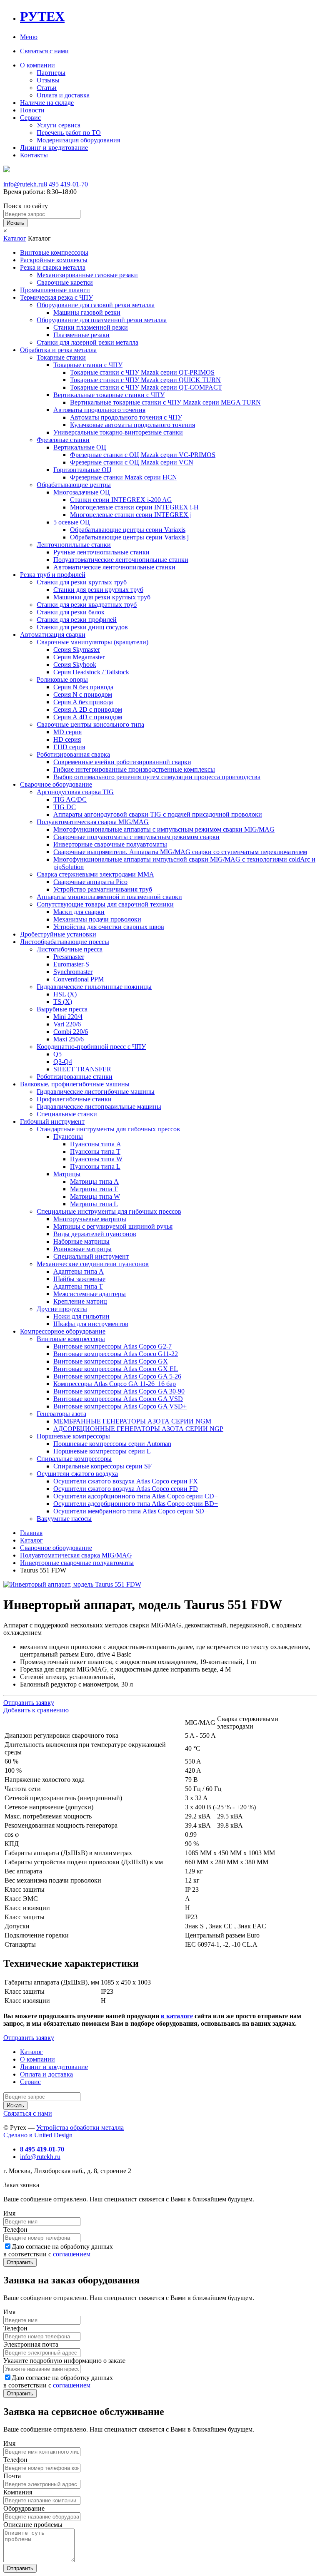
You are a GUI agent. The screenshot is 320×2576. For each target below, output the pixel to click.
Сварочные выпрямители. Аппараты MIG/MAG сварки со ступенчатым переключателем (180, 852)
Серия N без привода (83, 687)
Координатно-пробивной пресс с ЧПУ (91, 1047)
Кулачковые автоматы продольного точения (132, 425)
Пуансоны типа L (95, 1166)
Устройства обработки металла (80, 2128)
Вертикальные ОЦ (80, 447)
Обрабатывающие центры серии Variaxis (128, 530)
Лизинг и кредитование (54, 148)
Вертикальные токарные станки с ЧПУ (109, 395)
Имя (9, 2213)
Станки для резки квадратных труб (87, 605)
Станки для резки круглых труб (82, 582)
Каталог (15, 238)
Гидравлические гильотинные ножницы (94, 987)
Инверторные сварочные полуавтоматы (110, 844)
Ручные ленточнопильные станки (101, 552)
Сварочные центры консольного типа (90, 724)
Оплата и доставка (63, 95)
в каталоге (177, 2016)
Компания (18, 2492)
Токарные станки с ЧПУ (88, 365)
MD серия (67, 732)
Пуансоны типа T (95, 1151)
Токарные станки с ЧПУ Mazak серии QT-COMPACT (146, 387)
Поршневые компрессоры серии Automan (112, 1444)
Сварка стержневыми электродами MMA (95, 874)
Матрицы (67, 1174)
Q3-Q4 (63, 1062)
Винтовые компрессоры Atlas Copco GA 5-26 (117, 1376)
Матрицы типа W (95, 1196)
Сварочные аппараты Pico (90, 882)
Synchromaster (73, 972)
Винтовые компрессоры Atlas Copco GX (111, 1361)
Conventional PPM (79, 979)
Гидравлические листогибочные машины (96, 1092)
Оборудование (24, 2508)
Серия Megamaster (79, 657)
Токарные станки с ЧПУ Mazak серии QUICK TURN (145, 380)
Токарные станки (61, 357)
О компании (37, 65)
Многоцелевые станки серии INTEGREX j (131, 515)
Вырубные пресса (62, 1009)
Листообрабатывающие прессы (65, 942)
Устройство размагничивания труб (103, 889)
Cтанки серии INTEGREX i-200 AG (121, 500)
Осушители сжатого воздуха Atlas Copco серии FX (126, 1481)
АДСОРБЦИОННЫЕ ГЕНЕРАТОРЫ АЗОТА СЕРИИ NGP (138, 1429)
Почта (12, 2476)
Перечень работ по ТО (69, 133)
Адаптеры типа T (78, 1286)
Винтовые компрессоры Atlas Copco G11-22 (116, 1354)
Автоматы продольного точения (99, 410)
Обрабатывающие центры (74, 485)
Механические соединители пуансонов (93, 1264)
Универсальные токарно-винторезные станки (118, 432)
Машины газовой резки (87, 312)
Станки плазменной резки (91, 327)
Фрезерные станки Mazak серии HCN (124, 477)
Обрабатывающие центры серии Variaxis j (129, 537)
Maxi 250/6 (69, 1039)
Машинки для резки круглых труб (102, 597)
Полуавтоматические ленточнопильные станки (121, 560)
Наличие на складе (47, 103)
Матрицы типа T (94, 1189)
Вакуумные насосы (64, 1519)
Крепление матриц (80, 1301)
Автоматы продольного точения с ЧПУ (126, 417)
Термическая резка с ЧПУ (56, 297)
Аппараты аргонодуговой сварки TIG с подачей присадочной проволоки (158, 814)
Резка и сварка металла (53, 267)
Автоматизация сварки (53, 635)
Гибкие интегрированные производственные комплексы (134, 769)
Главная (31, 1533)
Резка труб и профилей (53, 575)
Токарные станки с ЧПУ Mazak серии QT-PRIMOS (142, 372)
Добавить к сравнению (36, 1710)
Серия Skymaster (77, 650)
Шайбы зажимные (79, 1279)
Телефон (15, 2229)
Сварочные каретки (65, 282)
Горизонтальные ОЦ (82, 470)
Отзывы (48, 80)
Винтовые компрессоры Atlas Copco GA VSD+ (120, 1406)
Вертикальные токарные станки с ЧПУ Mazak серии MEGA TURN (165, 402)
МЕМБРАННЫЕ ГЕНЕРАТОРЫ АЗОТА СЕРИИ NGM (132, 1421)
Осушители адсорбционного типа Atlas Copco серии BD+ (136, 1504)
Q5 (57, 1054)
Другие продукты (62, 1309)
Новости (32, 110)
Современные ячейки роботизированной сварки (122, 762)
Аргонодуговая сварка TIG (75, 792)
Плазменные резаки (81, 335)
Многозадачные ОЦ (82, 492)
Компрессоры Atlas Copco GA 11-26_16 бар (115, 1384)
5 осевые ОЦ (72, 522)
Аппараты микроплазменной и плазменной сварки (109, 897)
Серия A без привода (83, 702)
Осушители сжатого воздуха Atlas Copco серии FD (126, 1489)
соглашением (72, 2254)
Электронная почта (31, 2344)
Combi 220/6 (71, 1032)
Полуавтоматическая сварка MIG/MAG (93, 822)
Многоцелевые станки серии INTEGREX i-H (134, 507)
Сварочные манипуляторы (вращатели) (92, 642)
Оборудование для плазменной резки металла (102, 320)
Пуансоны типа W (96, 1159)
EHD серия (69, 747)
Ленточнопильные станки (74, 545)
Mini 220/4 (68, 1017)
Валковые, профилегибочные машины (75, 1084)
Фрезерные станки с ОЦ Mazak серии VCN (132, 462)
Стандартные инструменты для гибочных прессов (108, 1129)
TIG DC (65, 807)
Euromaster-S (71, 964)
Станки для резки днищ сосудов (82, 627)
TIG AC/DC (70, 799)
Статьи (47, 88)
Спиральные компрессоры (74, 1459)
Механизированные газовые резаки (87, 275)
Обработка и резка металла (58, 350)
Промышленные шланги (55, 290)
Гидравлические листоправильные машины (99, 1107)
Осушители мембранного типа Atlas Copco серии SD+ (131, 1511)
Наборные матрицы (81, 1241)
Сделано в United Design (38, 2135)
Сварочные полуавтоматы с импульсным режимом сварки (136, 837)
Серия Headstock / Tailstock (91, 672)
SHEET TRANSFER (82, 1069)
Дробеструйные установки (58, 934)
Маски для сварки (79, 912)
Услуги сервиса (59, 125)
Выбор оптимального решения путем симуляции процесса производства (157, 777)
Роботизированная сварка (73, 754)
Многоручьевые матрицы (90, 1219)
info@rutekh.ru (24, 184)
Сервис (30, 118)
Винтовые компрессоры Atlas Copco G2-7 (112, 1346)
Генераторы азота (61, 1414)
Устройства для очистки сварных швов (109, 927)
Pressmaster (69, 957)
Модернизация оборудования (78, 140)
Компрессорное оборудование (63, 1331)
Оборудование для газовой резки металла (96, 305)
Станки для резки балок (71, 612)
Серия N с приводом (83, 694)
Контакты (34, 155)
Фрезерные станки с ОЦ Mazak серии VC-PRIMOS (143, 455)
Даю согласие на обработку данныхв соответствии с (58, 2250)
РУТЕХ (42, 16)
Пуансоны (68, 1136)
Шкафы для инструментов (91, 1324)
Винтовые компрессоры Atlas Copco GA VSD (118, 1399)
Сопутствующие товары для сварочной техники (105, 904)
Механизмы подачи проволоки (97, 919)
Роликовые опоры (62, 679)
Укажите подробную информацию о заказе (64, 2361)
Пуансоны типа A (96, 1144)
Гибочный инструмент (52, 1122)
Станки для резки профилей (77, 620)
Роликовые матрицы (82, 1249)
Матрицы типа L (94, 1204)
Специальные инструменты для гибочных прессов (109, 1211)
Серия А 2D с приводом (88, 709)
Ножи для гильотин (81, 1316)
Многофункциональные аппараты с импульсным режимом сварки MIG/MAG (164, 829)
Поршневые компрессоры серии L (102, 1451)
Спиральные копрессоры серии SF (102, 1466)
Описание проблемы (33, 2525)
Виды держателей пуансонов (95, 1234)
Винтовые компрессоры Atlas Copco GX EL (116, 1369)
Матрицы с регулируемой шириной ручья (113, 1226)
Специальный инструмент (91, 1256)
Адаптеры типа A (79, 1271)
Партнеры (51, 73)
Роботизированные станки (75, 1077)
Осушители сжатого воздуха (77, 1474)
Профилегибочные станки (74, 1099)
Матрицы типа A (94, 1181)
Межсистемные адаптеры (90, 1294)
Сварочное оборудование (56, 784)
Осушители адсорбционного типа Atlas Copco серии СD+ (136, 1496)
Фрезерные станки (63, 440)
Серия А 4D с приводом (88, 717)
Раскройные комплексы (54, 260)
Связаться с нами (44, 51)
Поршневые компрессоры (73, 1436)
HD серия (67, 739)
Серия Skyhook (75, 664)
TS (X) (63, 1002)
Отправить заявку (29, 1703)
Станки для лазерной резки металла (87, 342)
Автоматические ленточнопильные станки (114, 567)
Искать (15, 223)
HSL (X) (65, 994)
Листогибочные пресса (70, 949)
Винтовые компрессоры (54, 252)
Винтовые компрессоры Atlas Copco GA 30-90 (119, 1391)
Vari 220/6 (67, 1024)
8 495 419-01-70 (66, 184)
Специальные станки (67, 1114)
